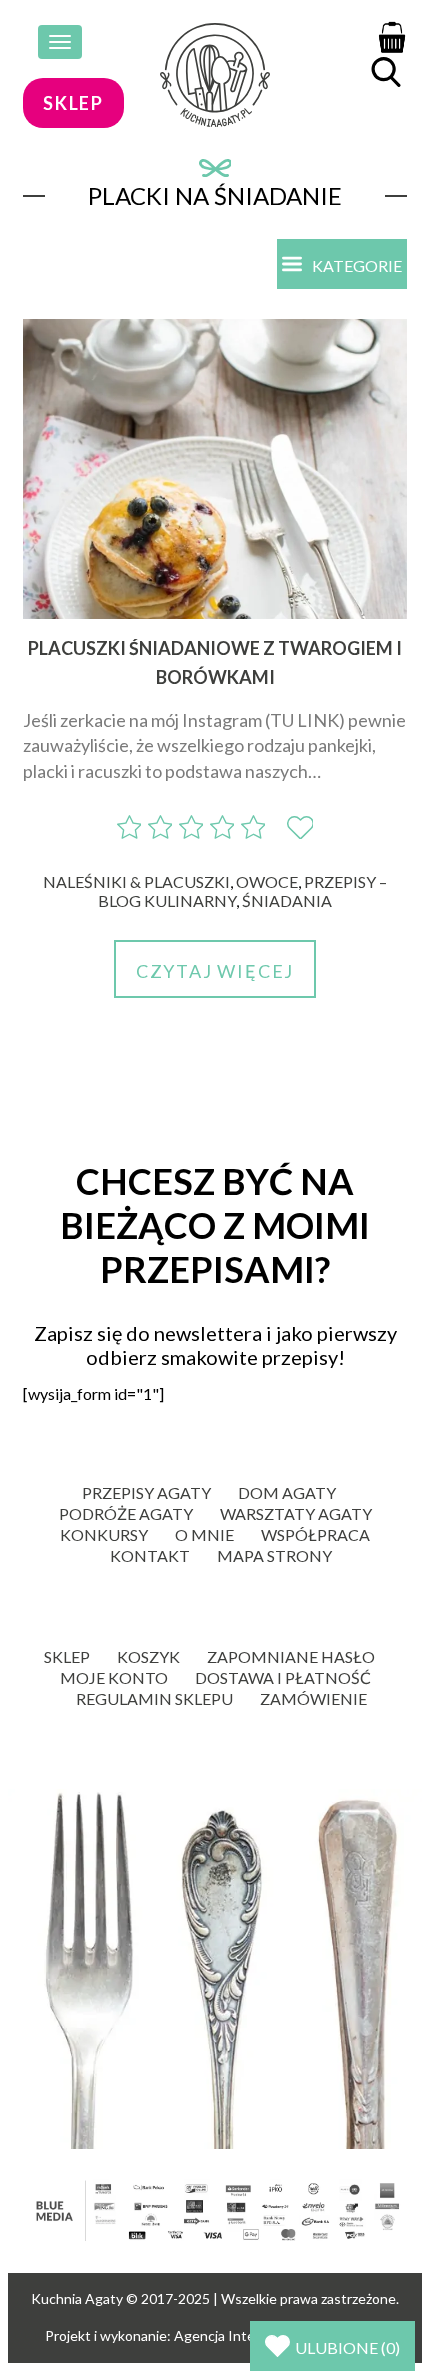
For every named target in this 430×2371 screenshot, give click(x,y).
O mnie (204, 1534)
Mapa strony (274, 1555)
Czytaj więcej (215, 971)
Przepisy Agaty (146, 1492)
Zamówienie (313, 1698)
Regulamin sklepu (154, 1698)
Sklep (67, 1656)
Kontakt (150, 1555)
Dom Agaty (287, 1492)
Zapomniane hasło (291, 1656)
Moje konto (114, 1677)
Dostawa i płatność (283, 1677)
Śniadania (287, 900)
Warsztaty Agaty (296, 1513)
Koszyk (148, 1656)
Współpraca (315, 1534)
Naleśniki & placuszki (136, 881)
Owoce (267, 881)
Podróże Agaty (126, 1513)
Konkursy (104, 1534)
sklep (73, 103)
